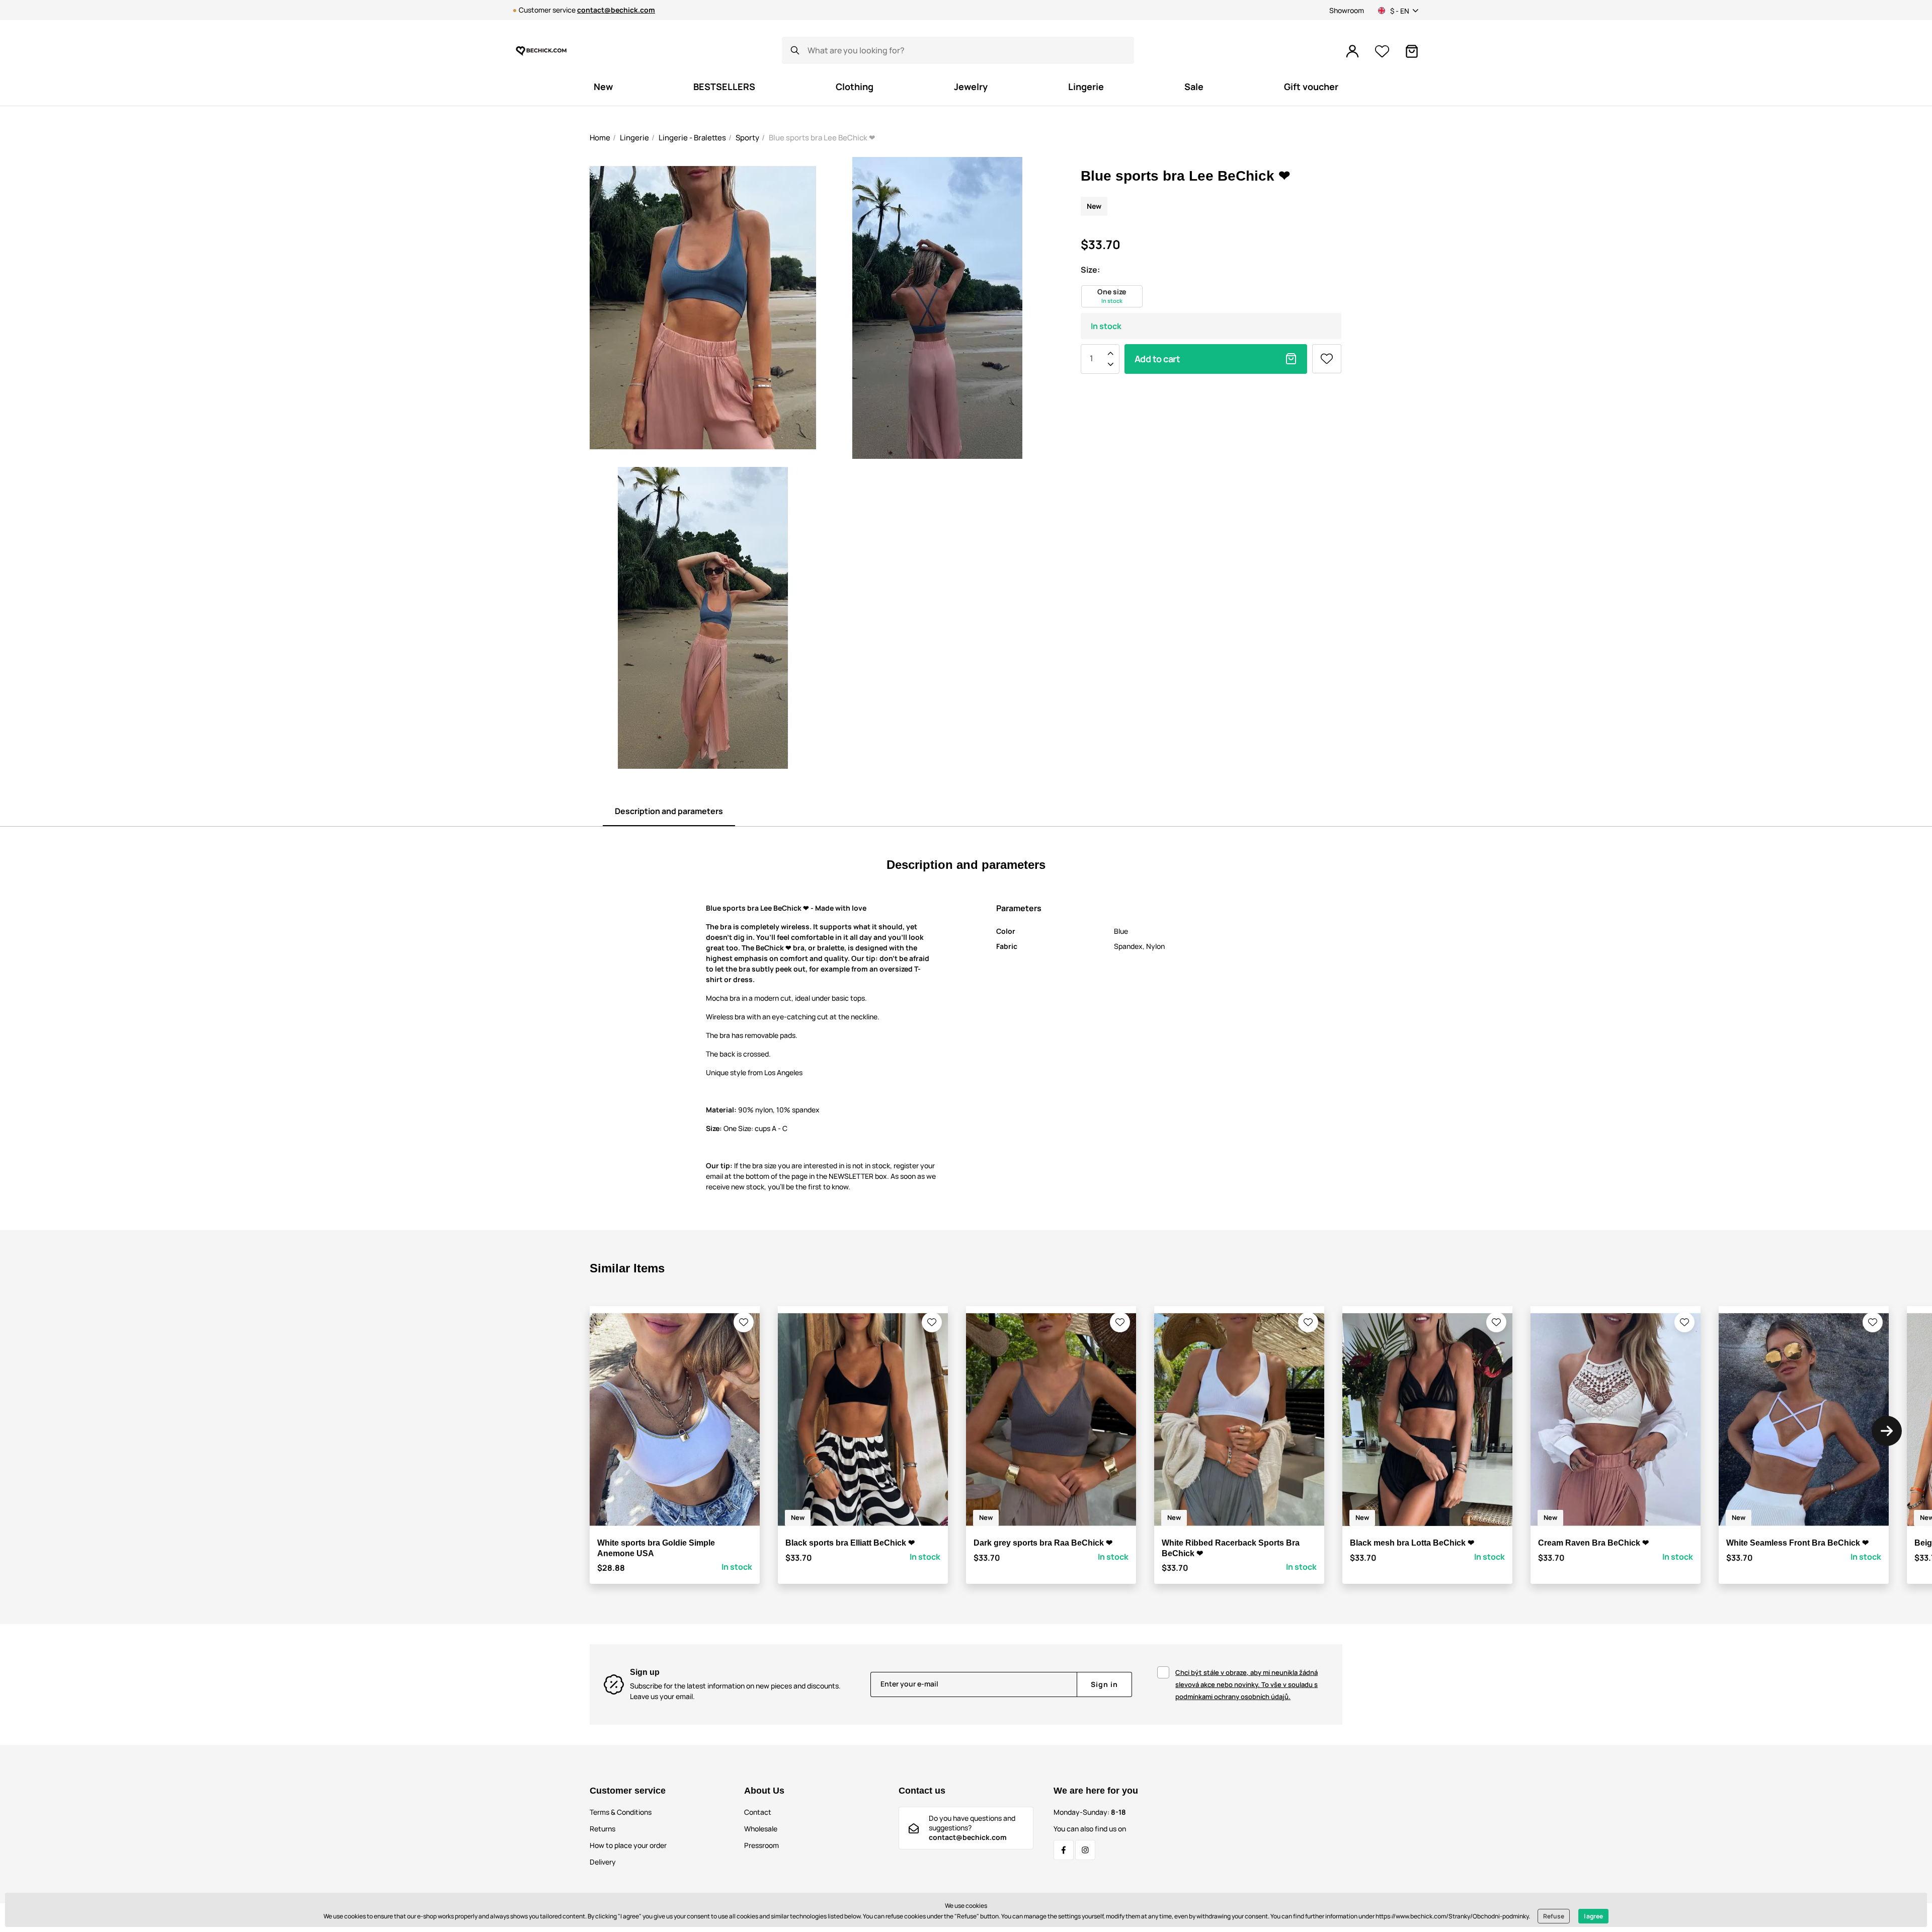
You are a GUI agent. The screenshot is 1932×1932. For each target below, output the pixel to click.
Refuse (1554, 1916)
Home (600, 138)
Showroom (1347, 10)
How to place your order (628, 1845)
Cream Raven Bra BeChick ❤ (1593, 1543)
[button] (744, 1322)
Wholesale (761, 1829)
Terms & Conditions (621, 1812)
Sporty (747, 138)
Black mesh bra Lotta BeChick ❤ (1412, 1543)
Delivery (603, 1862)
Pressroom (761, 1845)
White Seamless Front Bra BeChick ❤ (1797, 1543)
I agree (1593, 1916)
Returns (602, 1829)
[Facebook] (1064, 1850)
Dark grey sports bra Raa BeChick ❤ (1043, 1543)
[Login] (1352, 51)
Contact (758, 1812)
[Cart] (1412, 51)
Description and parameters (669, 811)
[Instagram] (1085, 1850)
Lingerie (634, 138)
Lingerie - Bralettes (692, 138)
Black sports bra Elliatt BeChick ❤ (850, 1543)
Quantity (1091, 359)
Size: (1090, 270)
